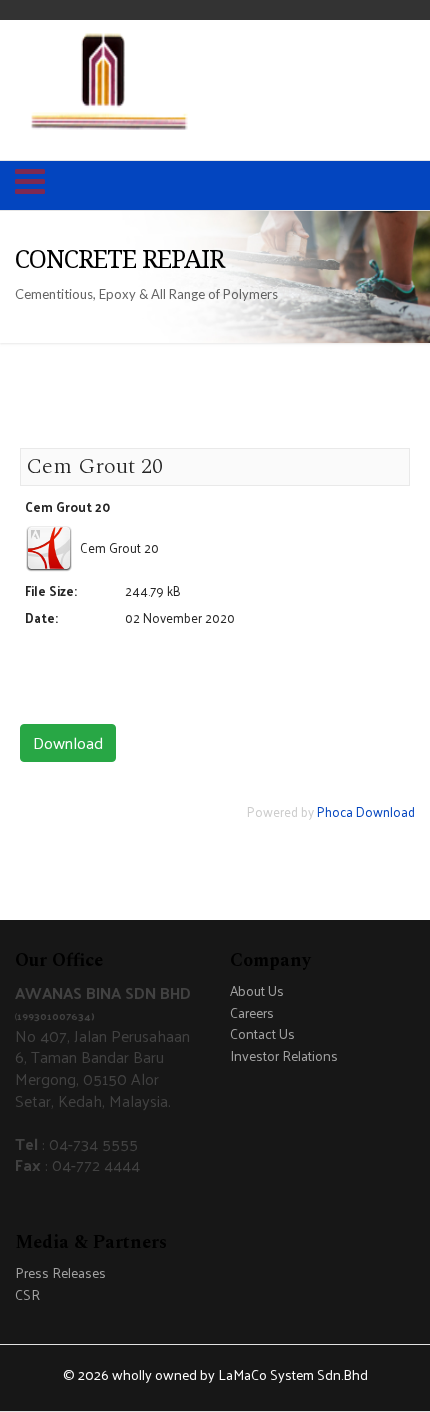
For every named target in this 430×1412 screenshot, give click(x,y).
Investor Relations (284, 1056)
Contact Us (262, 1034)
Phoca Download (366, 811)
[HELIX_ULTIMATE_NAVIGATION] (30, 186)
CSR (27, 1295)
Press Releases (60, 1273)
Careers (252, 1013)
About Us (257, 991)
